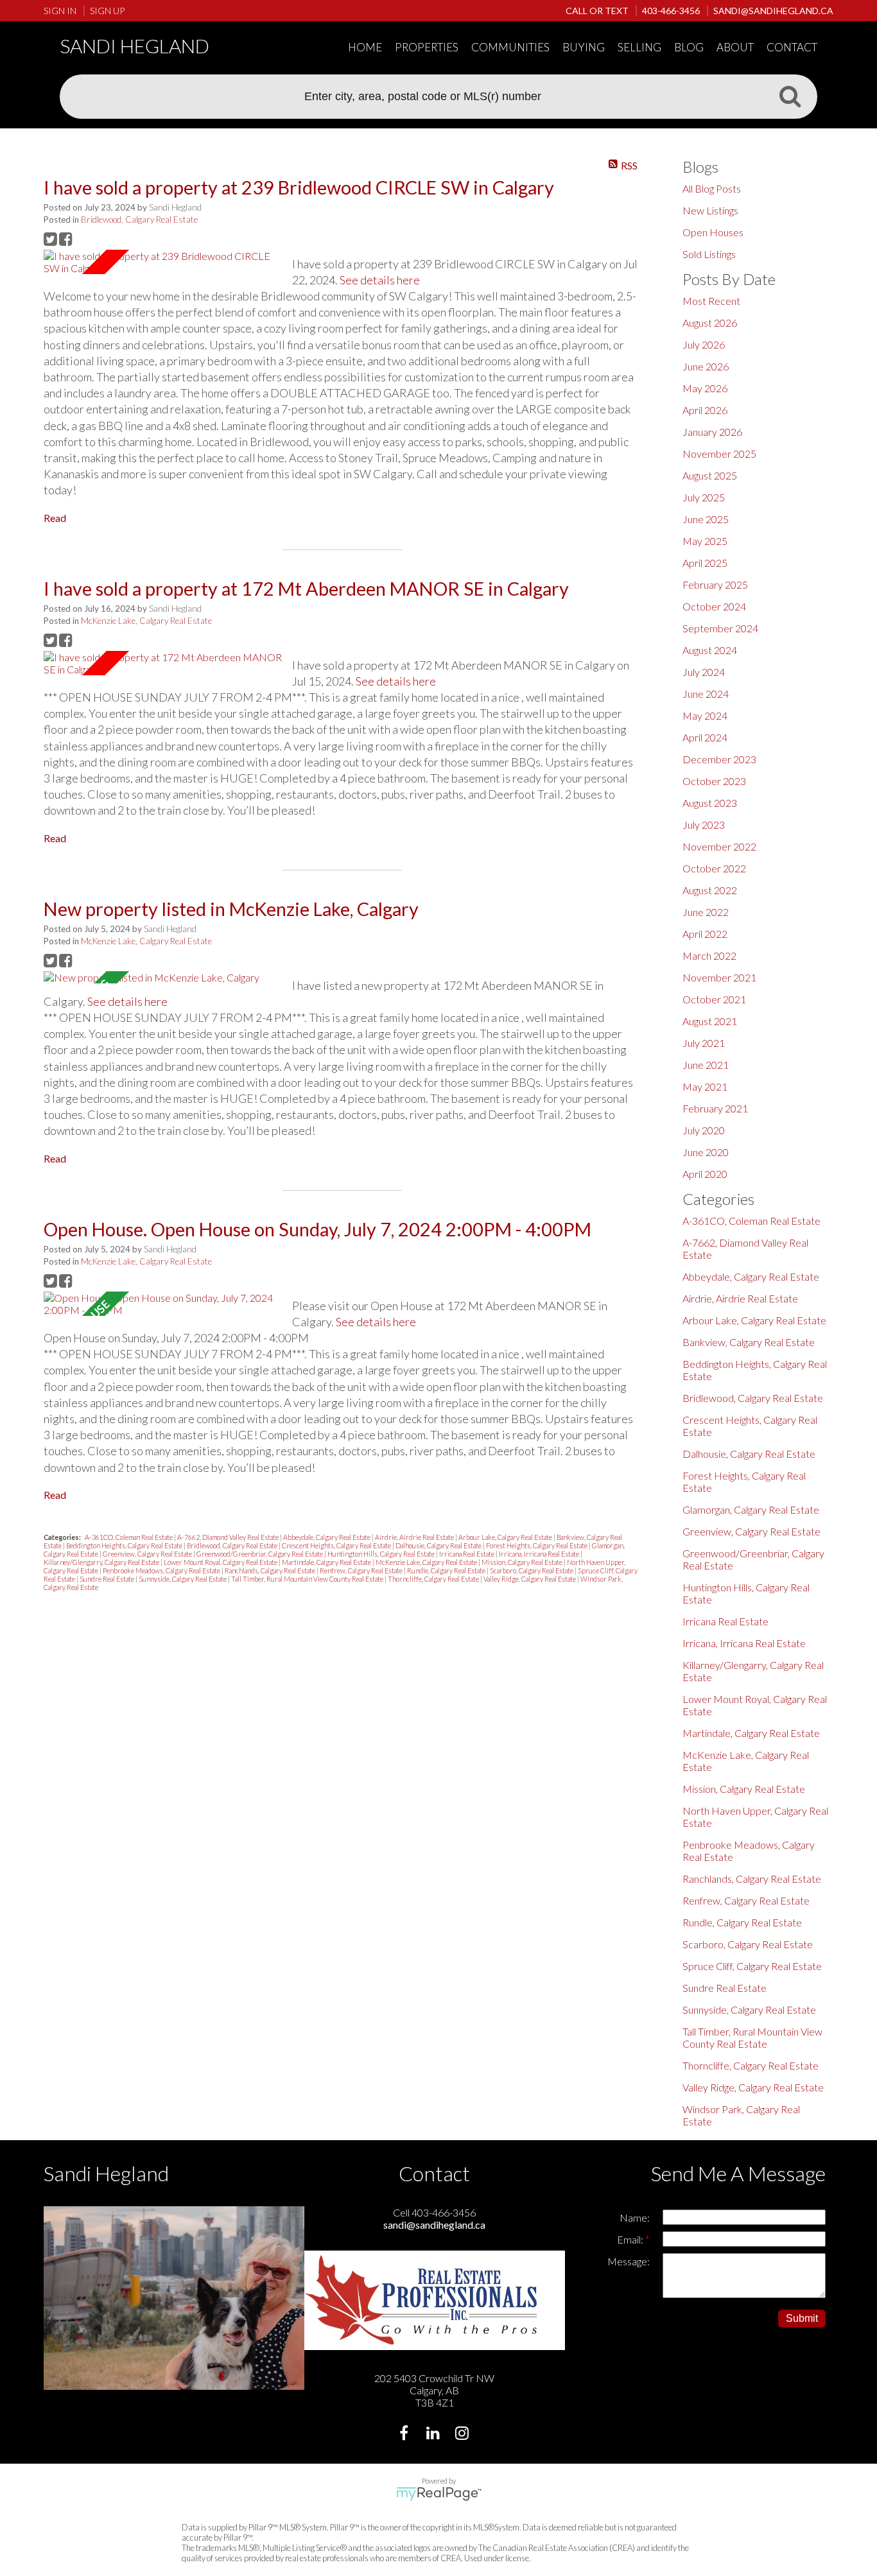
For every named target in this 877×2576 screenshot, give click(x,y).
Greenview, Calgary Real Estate (148, 1554)
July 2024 (704, 672)
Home (365, 47)
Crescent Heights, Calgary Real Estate (337, 1545)
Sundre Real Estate (108, 1579)
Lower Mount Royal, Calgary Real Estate (221, 1562)
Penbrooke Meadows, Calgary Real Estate (162, 1570)
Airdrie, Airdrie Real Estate (415, 1537)
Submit (802, 2318)
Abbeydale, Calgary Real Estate (327, 1537)
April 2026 (705, 410)
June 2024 (706, 694)
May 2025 (705, 541)
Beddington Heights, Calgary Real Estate (125, 1545)
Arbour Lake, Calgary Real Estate (506, 1537)
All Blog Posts (712, 188)
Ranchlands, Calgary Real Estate (271, 1570)
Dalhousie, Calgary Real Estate (439, 1545)
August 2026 (710, 323)
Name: (635, 2217)
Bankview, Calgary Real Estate (749, 1342)
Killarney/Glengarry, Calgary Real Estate (102, 1562)
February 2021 (715, 1108)
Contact (792, 47)
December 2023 (719, 759)
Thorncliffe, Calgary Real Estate (434, 1579)
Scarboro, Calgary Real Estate (532, 1570)
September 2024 (720, 628)
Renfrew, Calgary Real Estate (362, 1570)
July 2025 (704, 497)
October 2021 (714, 999)
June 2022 (706, 912)
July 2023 (704, 825)
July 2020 (704, 1130)
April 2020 (705, 1174)
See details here (380, 280)
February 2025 (715, 584)
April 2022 (705, 934)
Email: (631, 2239)
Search (790, 96)
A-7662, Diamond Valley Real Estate (229, 1537)
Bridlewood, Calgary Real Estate (139, 220)
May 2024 (705, 715)
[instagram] (463, 2434)
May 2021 (705, 1086)
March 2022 (709, 955)
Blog (689, 47)
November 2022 (719, 846)
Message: (629, 2261)
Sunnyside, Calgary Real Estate (183, 1579)
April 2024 (705, 737)
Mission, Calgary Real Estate (523, 1562)
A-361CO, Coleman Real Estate (129, 1537)
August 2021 (710, 1021)
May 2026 (705, 388)
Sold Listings (709, 254)
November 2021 (719, 977)
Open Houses (713, 232)
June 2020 (706, 1152)
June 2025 (706, 519)
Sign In (60, 11)
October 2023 (714, 781)
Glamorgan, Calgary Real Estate (751, 1509)
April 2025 (705, 563)
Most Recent (711, 301)
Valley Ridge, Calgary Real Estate (530, 1579)
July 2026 (704, 344)
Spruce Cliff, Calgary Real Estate (752, 1966)
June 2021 (706, 1065)
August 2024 (710, 650)
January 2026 (712, 432)
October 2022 (714, 868)
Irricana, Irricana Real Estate (540, 1554)
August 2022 (710, 890)
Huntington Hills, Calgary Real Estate (382, 1554)
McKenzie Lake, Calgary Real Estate (146, 621)
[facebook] (405, 2434)
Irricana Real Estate (467, 1554)
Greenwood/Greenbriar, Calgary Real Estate (260, 1554)
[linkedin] (434, 2434)
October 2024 (714, 606)
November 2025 (719, 454)
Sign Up (107, 11)
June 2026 (706, 366)
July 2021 (704, 1043)
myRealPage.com (439, 2494)
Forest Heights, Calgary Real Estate (537, 1545)
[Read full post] (163, 262)
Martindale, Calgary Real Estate (327, 1562)
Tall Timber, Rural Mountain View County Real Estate (308, 1579)
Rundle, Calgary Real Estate (447, 1570)
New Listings (710, 210)
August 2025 (710, 475)
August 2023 (710, 803)
